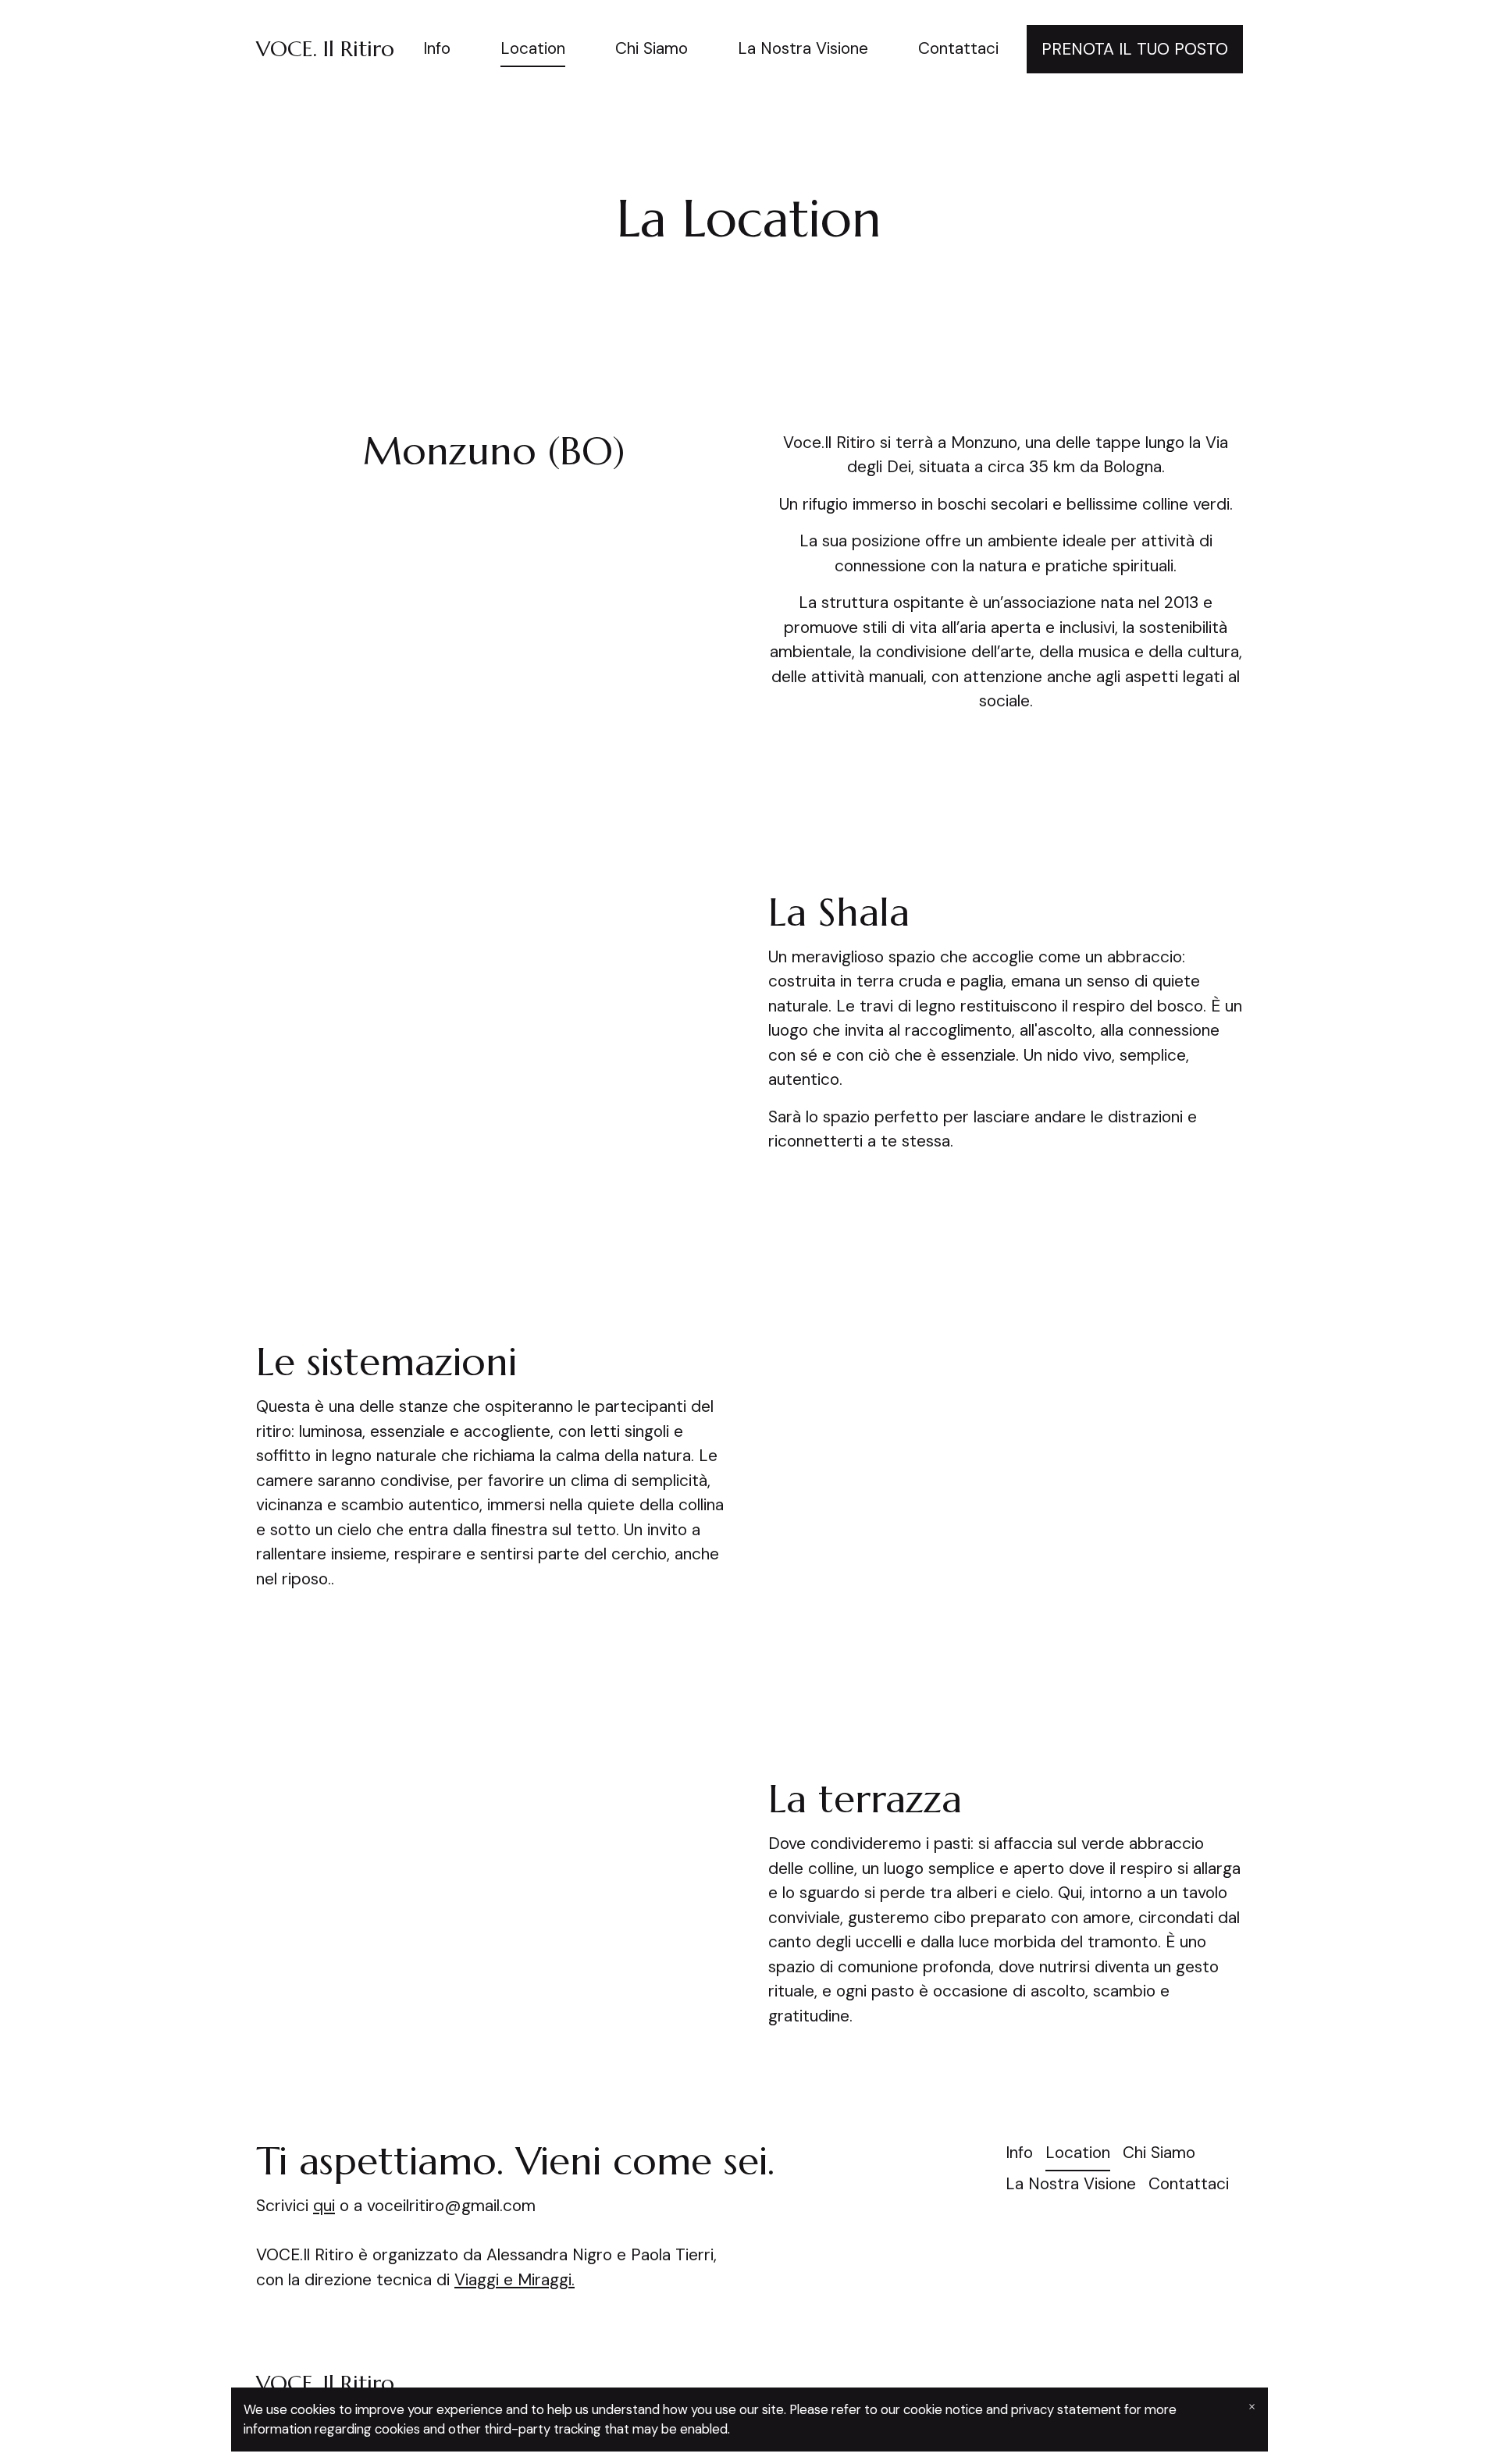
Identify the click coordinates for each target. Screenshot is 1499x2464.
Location (533, 48)
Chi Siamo (652, 48)
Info (437, 48)
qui (324, 2206)
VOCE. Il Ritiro (325, 49)
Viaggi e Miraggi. (515, 2280)
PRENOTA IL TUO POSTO (1135, 49)
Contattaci (958, 48)
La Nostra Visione (803, 48)
